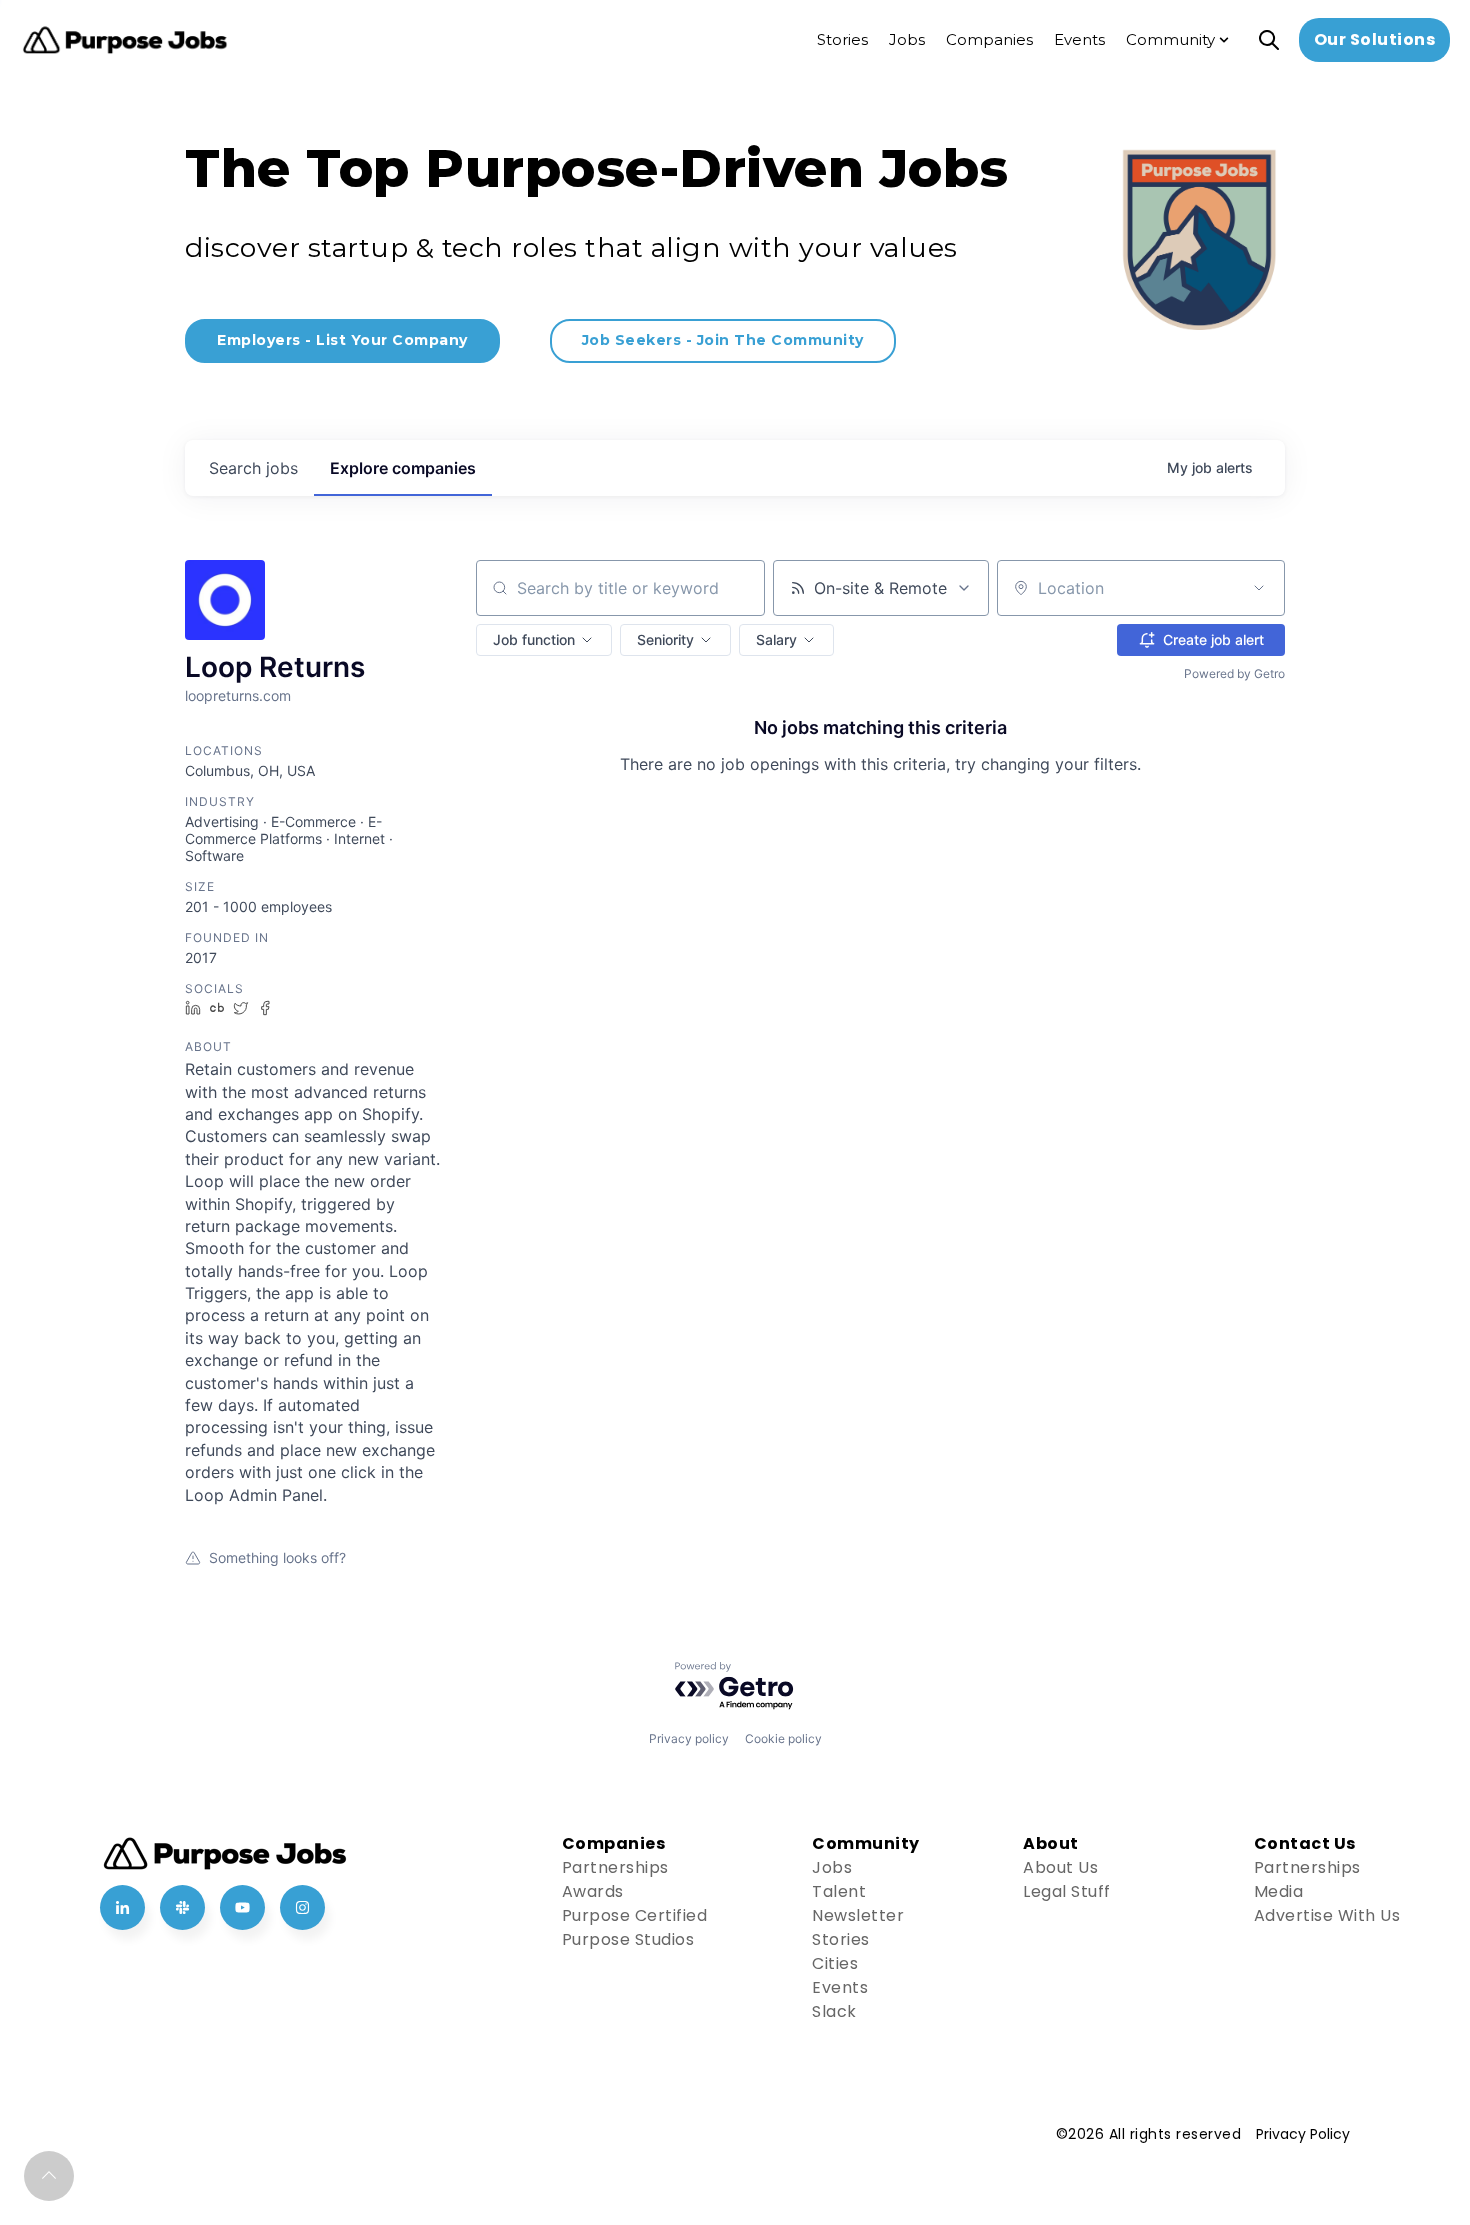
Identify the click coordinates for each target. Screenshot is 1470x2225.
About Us (1060, 1867)
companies (403, 468)
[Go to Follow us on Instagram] (302, 1907)
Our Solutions (1375, 39)
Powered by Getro (1234, 673)
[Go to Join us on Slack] (182, 1907)
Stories (841, 1939)
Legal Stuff (1067, 1891)
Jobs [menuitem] (907, 39)
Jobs (832, 1867)
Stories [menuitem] (842, 39)
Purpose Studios (628, 1939)
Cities (835, 1963)
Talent (839, 1891)
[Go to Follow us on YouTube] (242, 1907)
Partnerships (615, 1867)
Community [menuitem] (1170, 39)
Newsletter (858, 1915)
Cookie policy (783, 1738)
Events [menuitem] (1079, 39)
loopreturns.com (238, 695)
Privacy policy (689, 1738)
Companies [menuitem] (989, 39)
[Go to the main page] (125, 40)
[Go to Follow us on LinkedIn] (122, 1907)
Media (1279, 1891)
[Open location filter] (1259, 588)
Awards (593, 1891)
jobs (253, 468)
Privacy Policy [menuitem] (1303, 2134)
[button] (544, 640)
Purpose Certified (635, 1915)
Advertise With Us (1327, 1915)
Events (840, 1987)
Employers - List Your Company (342, 340)
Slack (834, 2011)
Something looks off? (277, 1557)
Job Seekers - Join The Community (723, 340)
